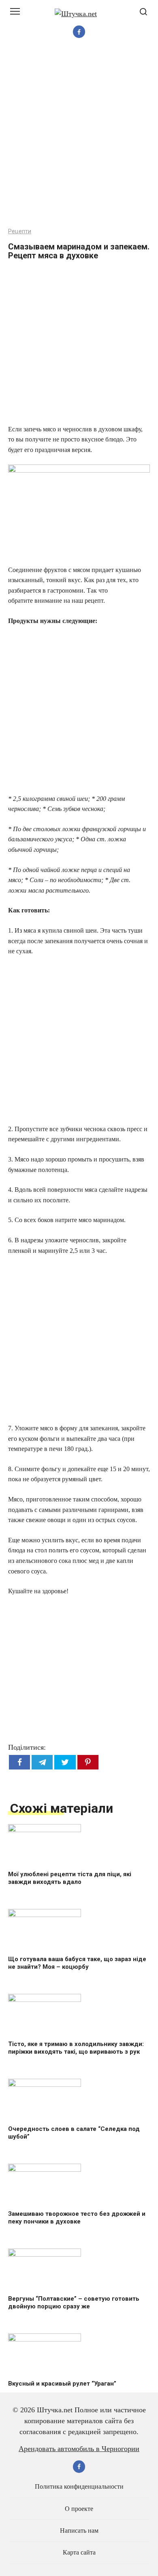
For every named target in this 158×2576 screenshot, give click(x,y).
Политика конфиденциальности (79, 2487)
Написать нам (79, 2531)
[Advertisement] (79, 132)
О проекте (79, 2509)
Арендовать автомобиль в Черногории (79, 2449)
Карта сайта (79, 2553)
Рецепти (20, 231)
